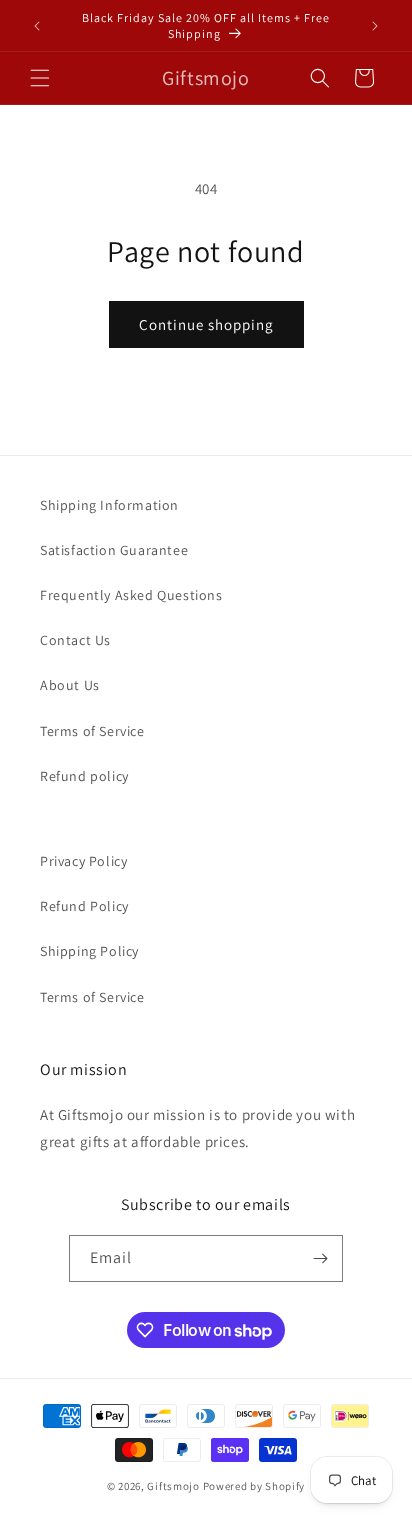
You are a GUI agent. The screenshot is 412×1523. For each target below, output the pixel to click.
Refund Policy (84, 906)
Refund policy (84, 776)
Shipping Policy (89, 951)
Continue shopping (206, 324)
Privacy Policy (83, 861)
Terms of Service (92, 731)
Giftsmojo (173, 1486)
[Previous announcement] (37, 26)
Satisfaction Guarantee (114, 550)
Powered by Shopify (254, 1486)
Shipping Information (109, 505)
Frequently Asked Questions (131, 595)
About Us (70, 685)
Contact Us (75, 640)
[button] (40, 78)
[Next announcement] (375, 26)
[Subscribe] (320, 1258)
